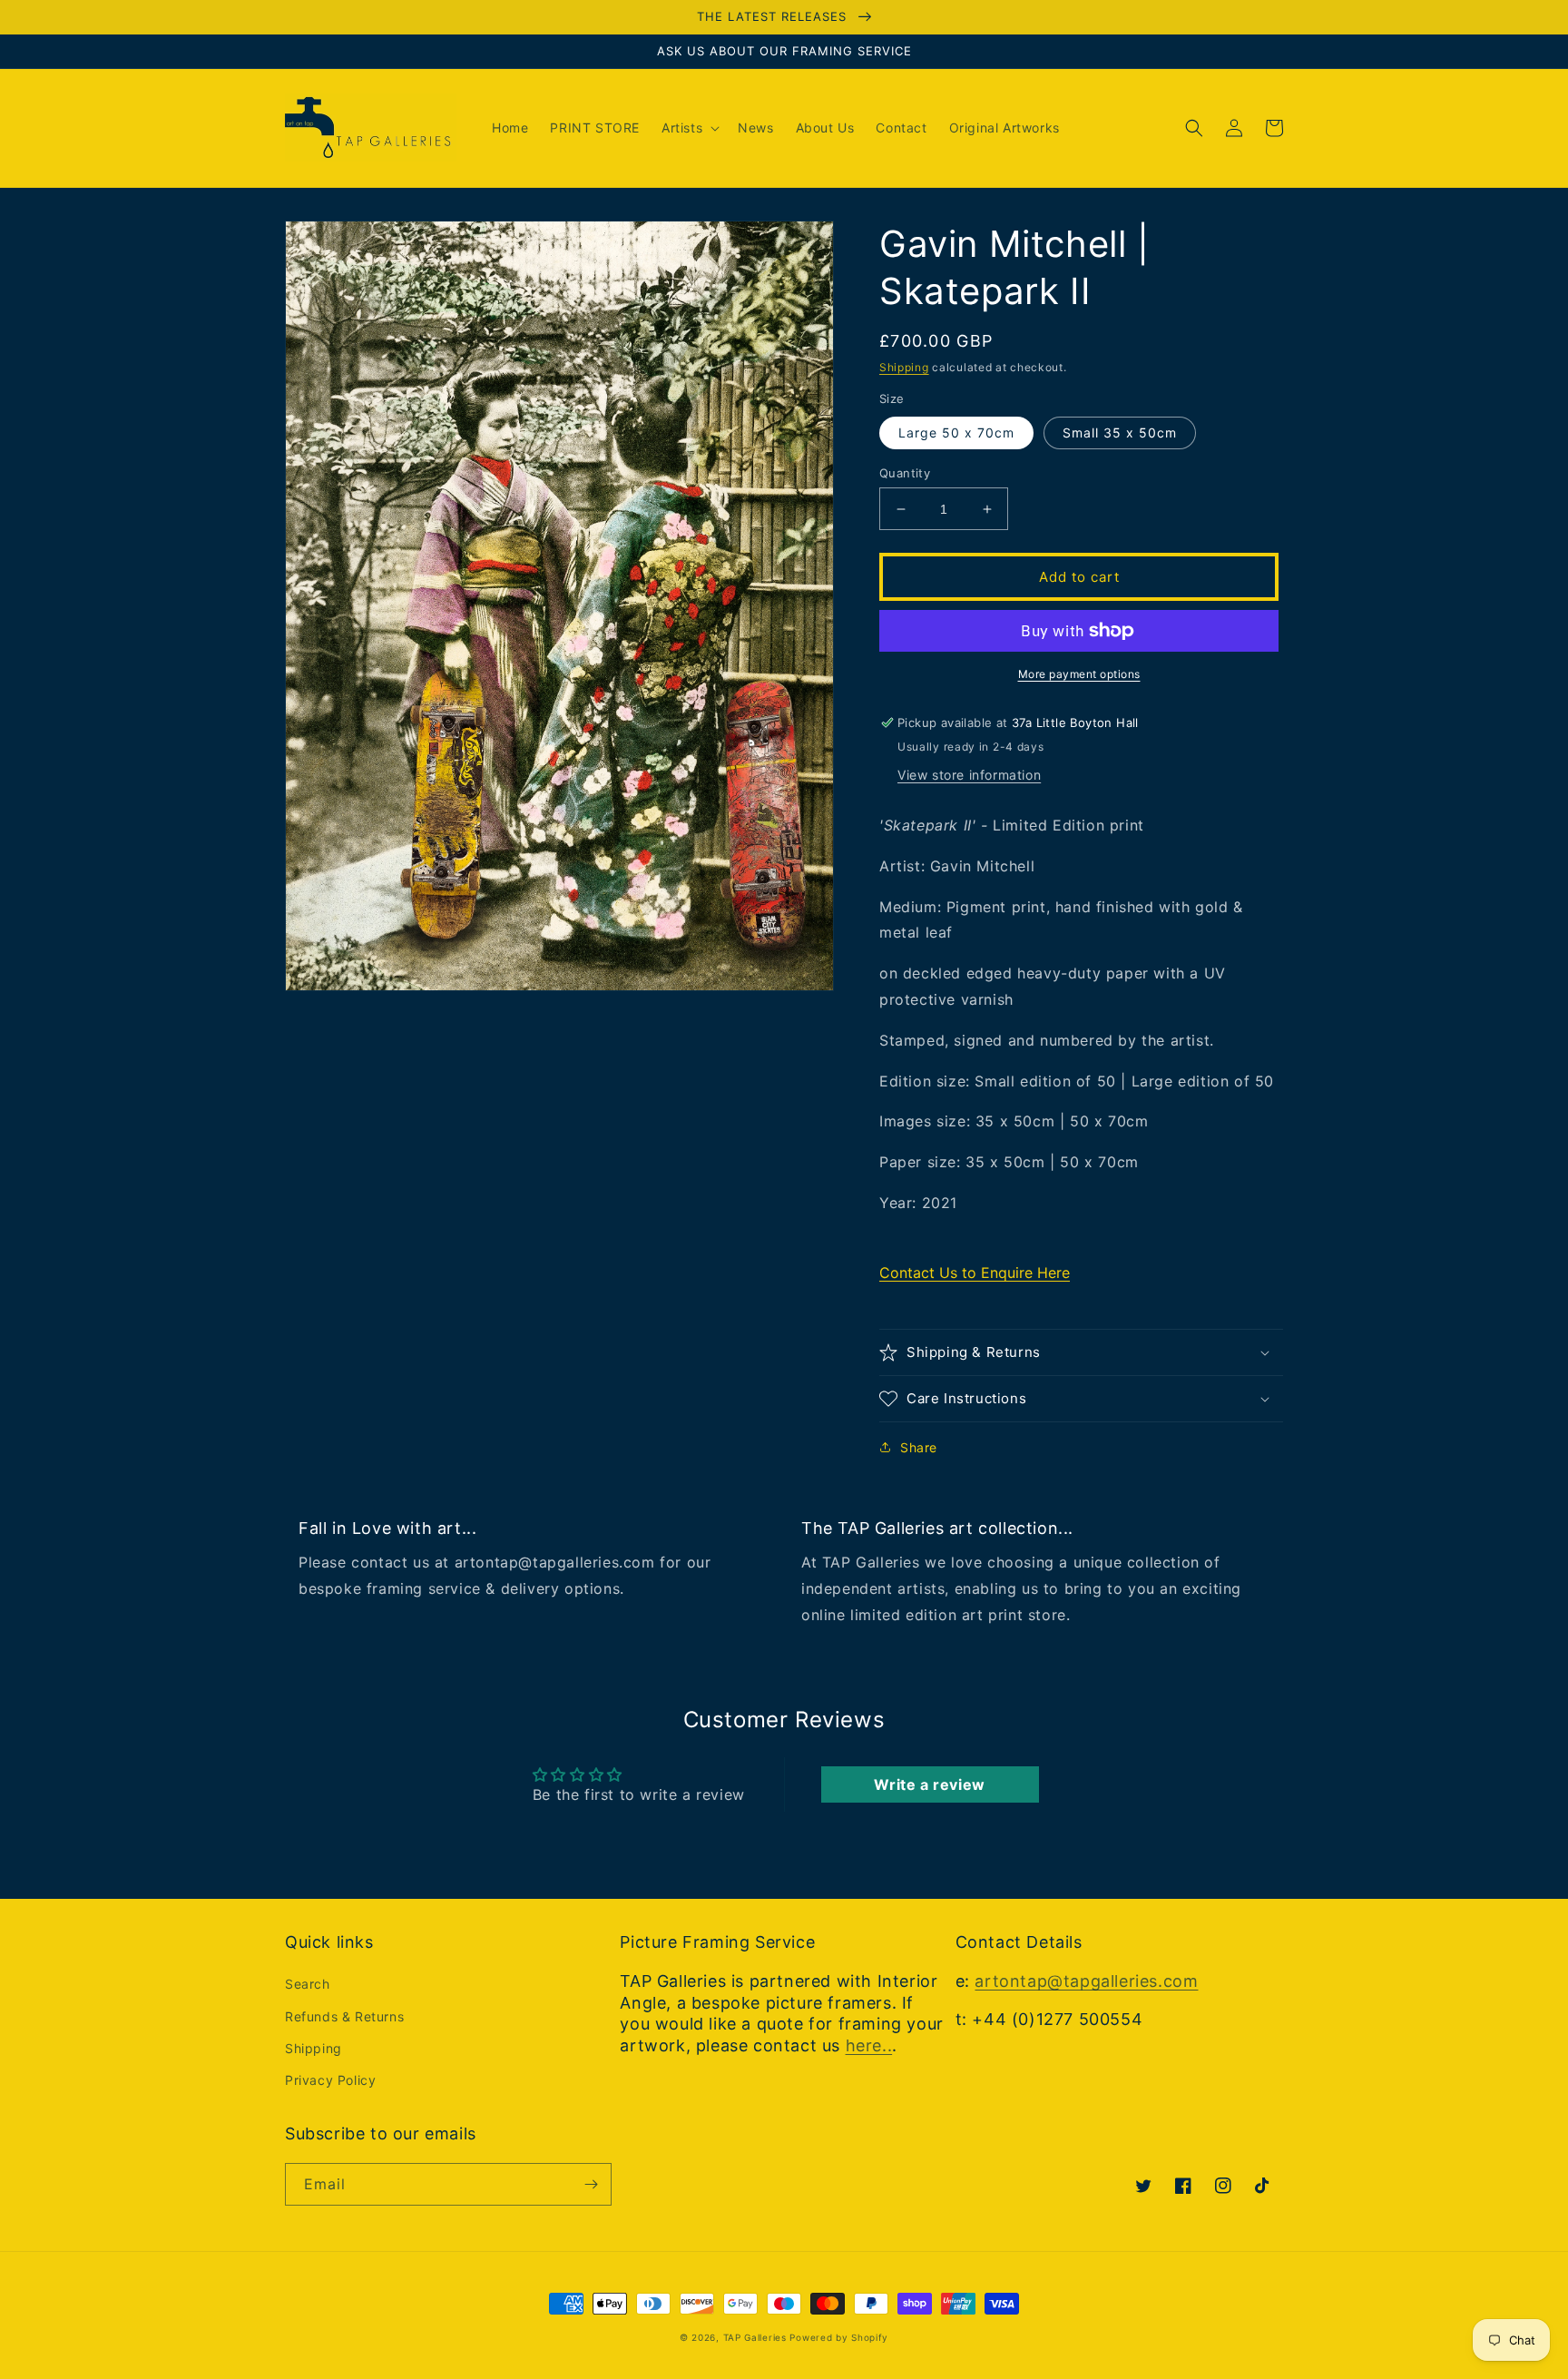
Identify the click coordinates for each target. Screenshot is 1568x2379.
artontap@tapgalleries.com (1086, 1981)
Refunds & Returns (344, 2016)
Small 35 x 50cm (1120, 433)
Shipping (904, 367)
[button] (689, 128)
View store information (969, 775)
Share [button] (919, 1447)
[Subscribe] (591, 2184)
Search (308, 1984)
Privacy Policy (330, 2080)
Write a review (929, 1784)
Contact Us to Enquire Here (975, 1273)
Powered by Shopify (839, 2337)
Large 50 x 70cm (956, 433)
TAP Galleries (755, 2337)
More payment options (1079, 674)
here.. (869, 2045)
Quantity (905, 473)
